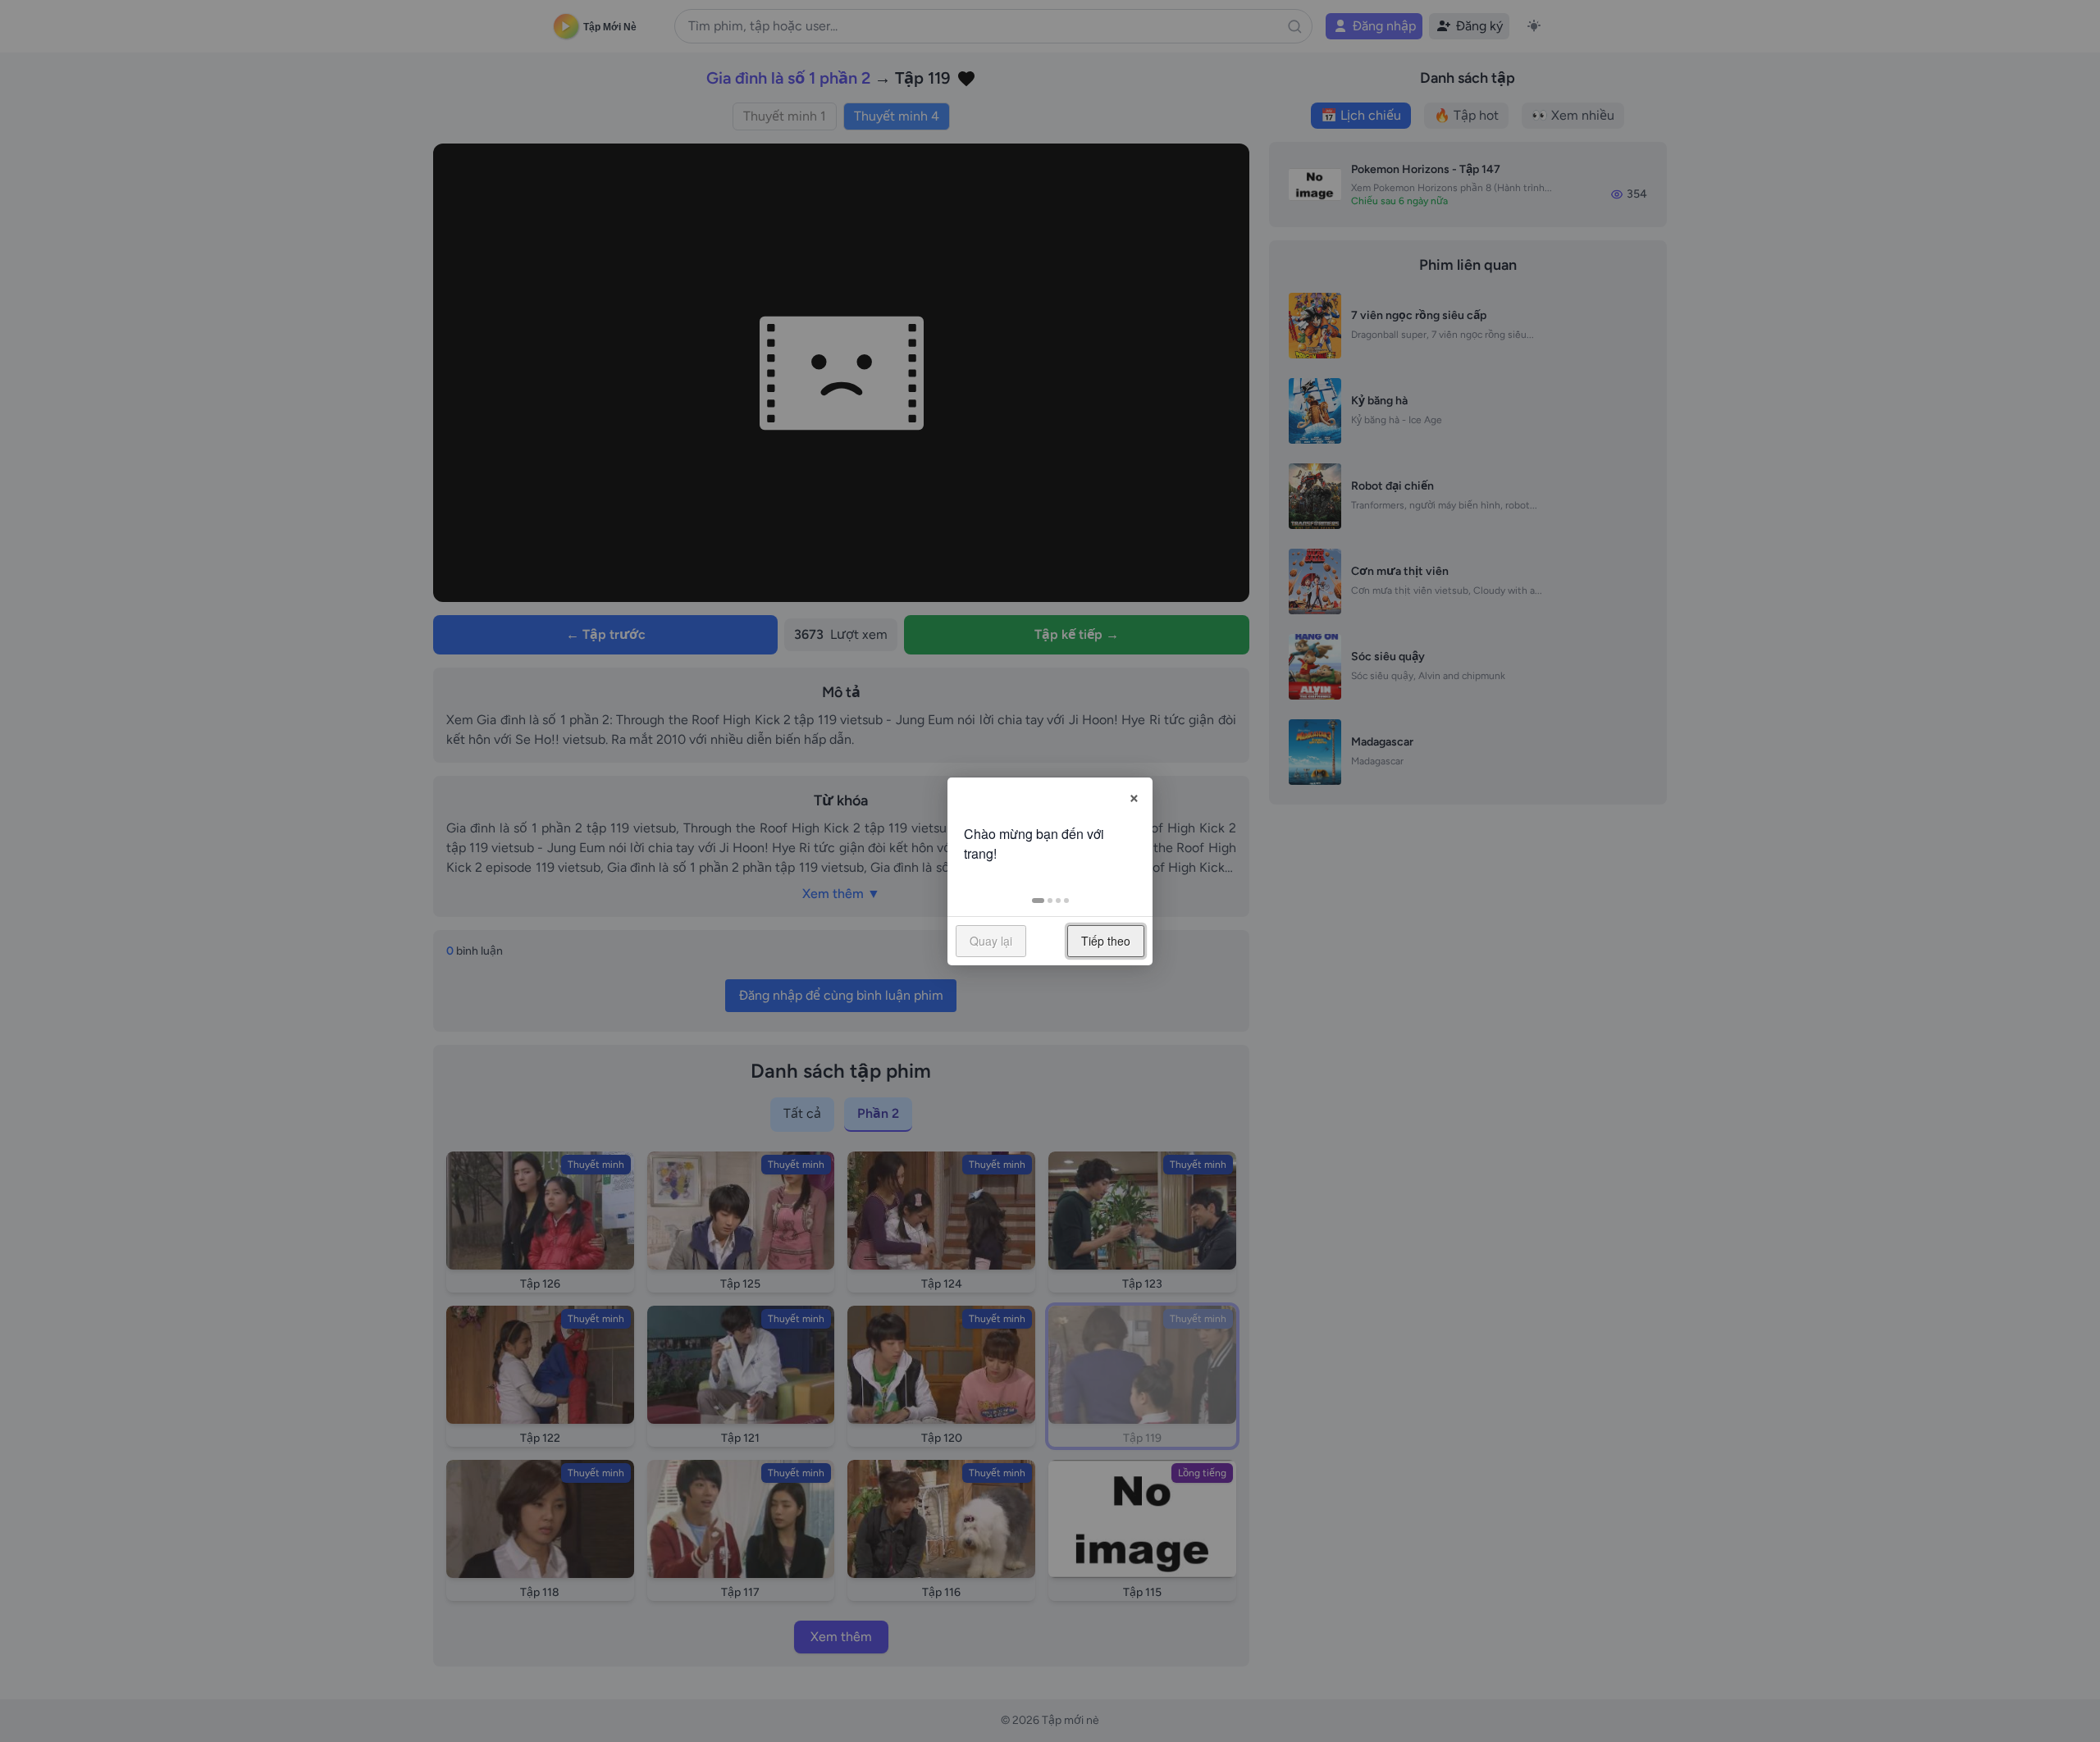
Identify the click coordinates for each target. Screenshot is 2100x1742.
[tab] (1038, 901)
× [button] (1134, 796)
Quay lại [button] (991, 941)
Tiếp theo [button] (1106, 941)
